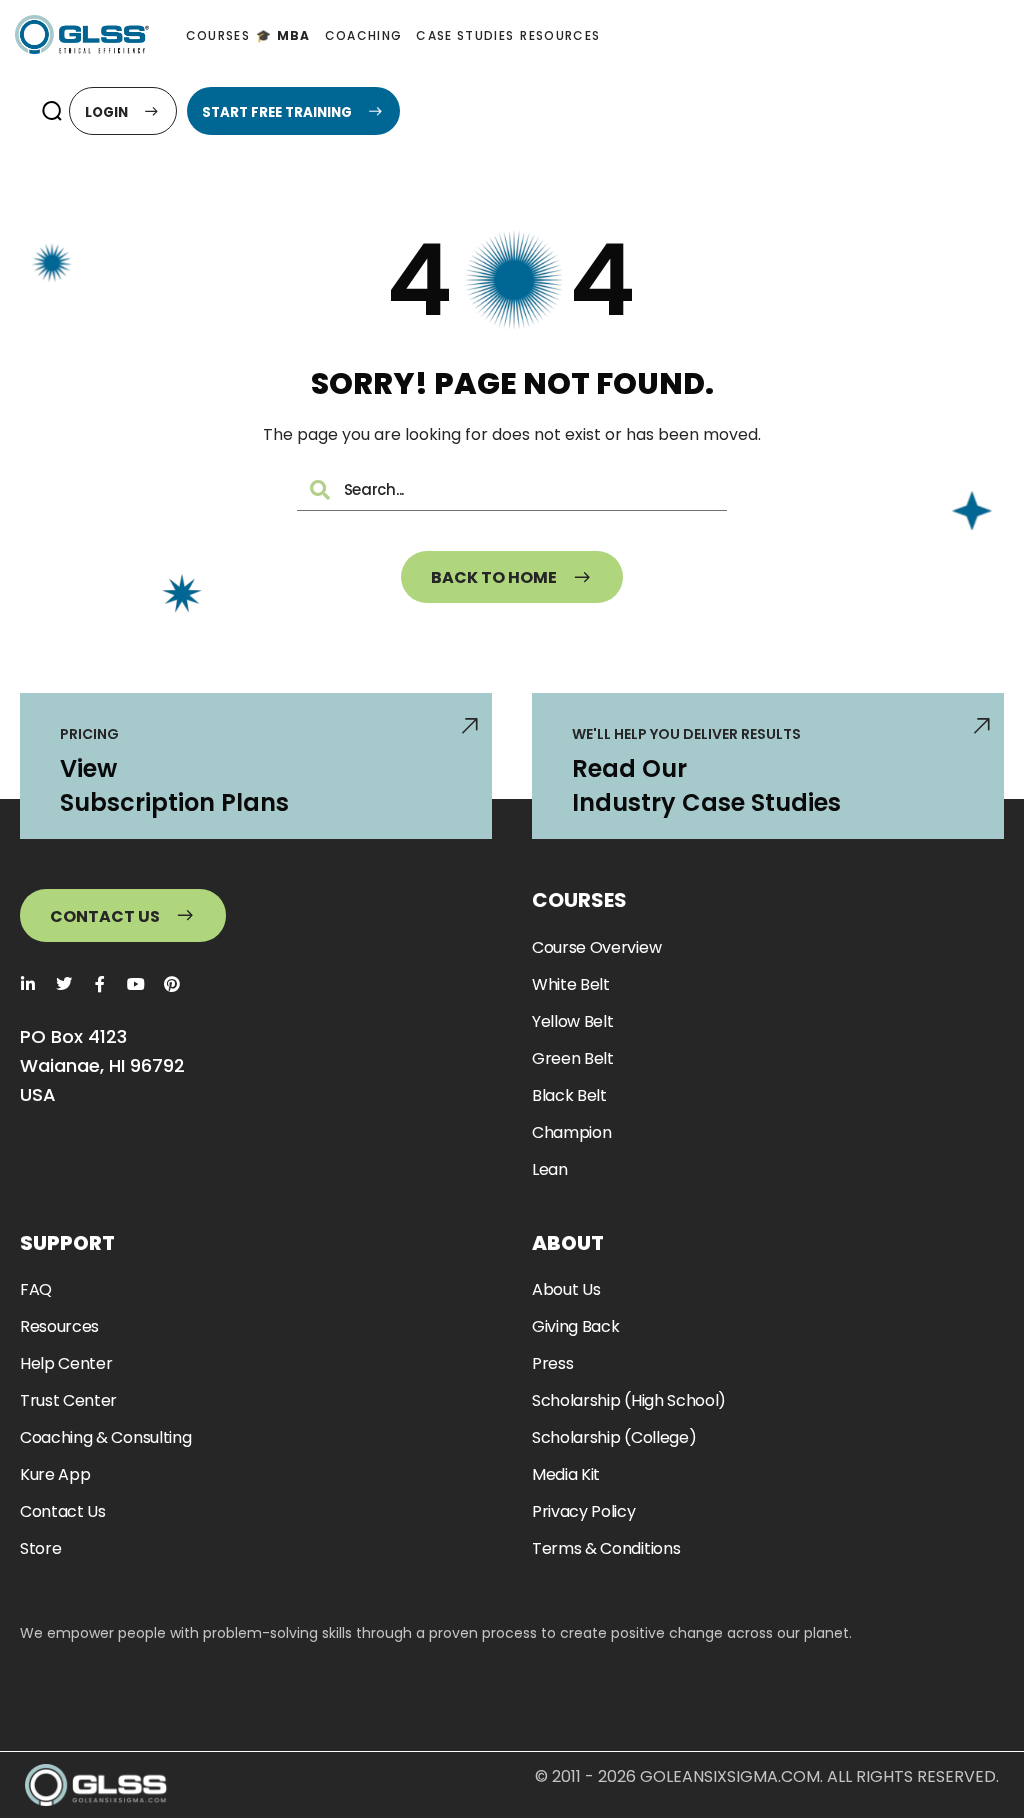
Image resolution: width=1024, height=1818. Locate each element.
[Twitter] (64, 984)
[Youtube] (136, 984)
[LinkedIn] (28, 984)
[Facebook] (100, 984)
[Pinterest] (172, 984)
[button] (51, 111)
